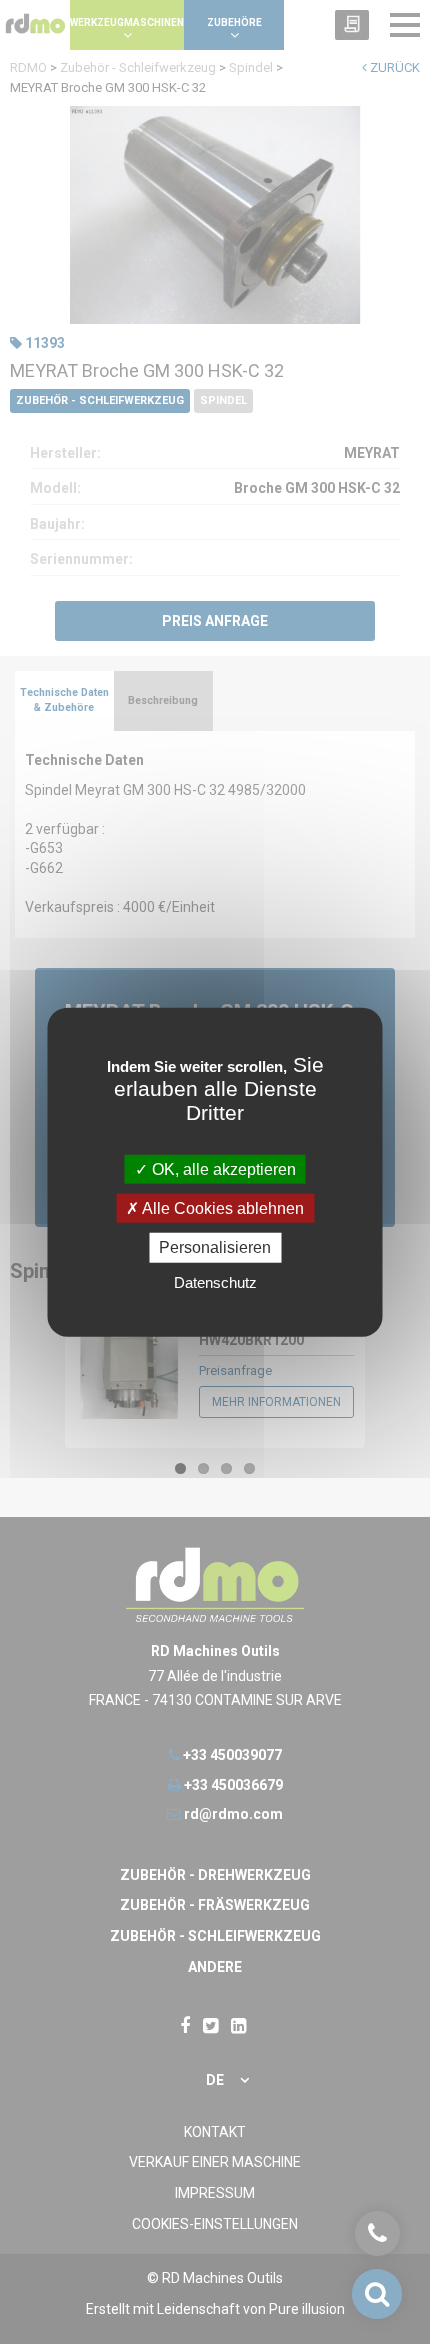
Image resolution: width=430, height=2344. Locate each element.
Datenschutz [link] (215, 1281)
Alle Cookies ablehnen (221, 1208)
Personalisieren (215, 1247)
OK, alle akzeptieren (222, 1169)
